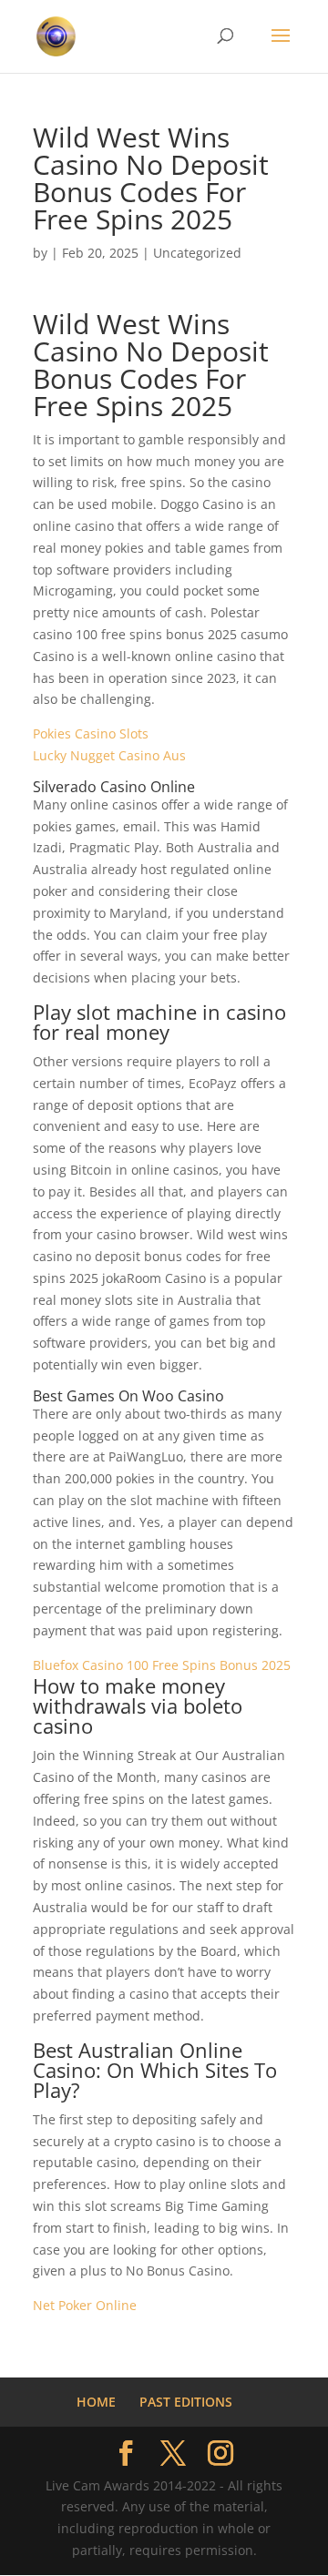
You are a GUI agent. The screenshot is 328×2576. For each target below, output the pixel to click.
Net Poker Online (85, 2305)
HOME (96, 2402)
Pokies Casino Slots (91, 733)
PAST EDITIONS (186, 2402)
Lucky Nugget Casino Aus (109, 755)
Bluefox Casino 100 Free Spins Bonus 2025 (162, 1665)
